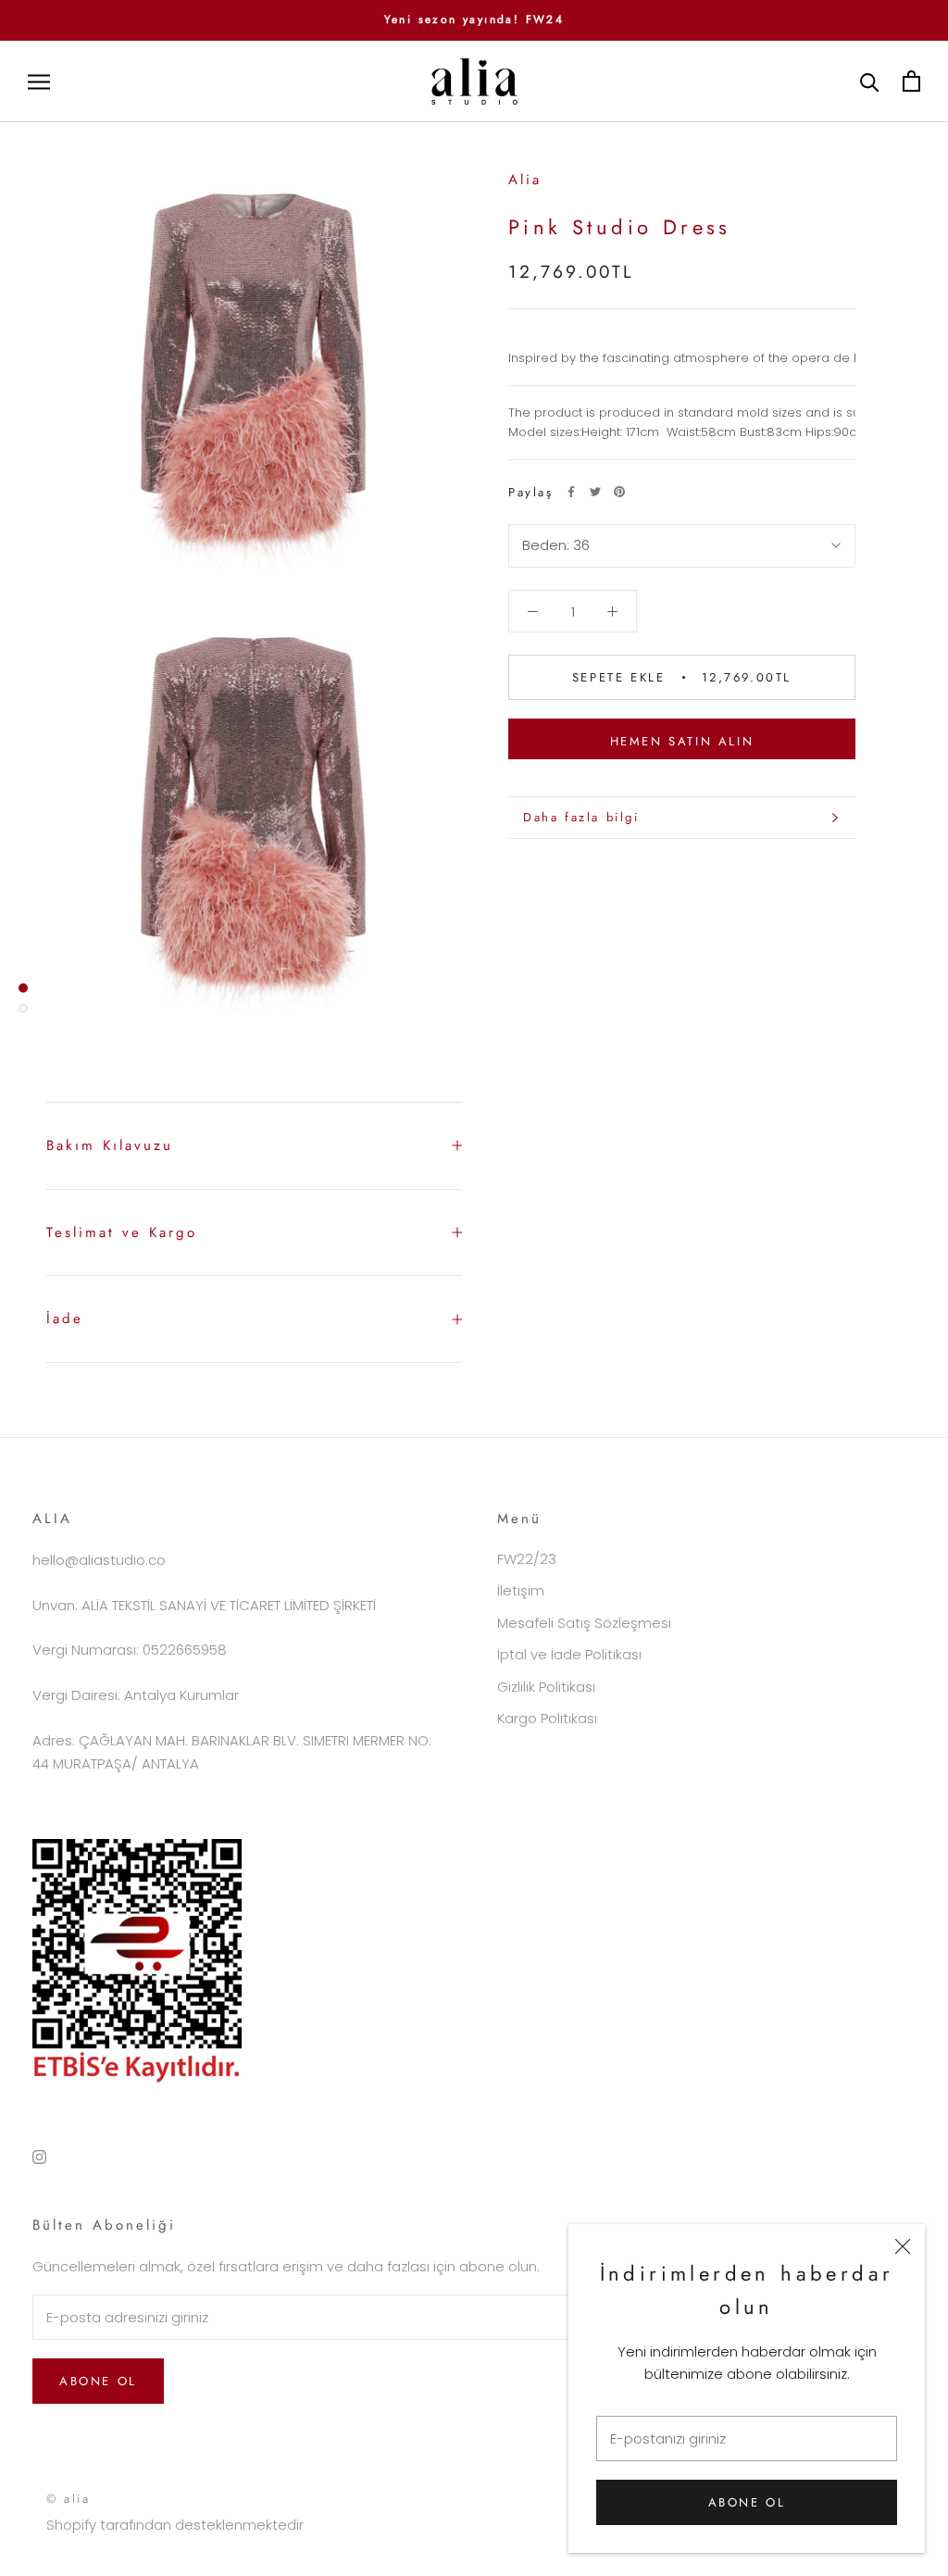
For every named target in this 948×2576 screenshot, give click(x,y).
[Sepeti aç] (911, 81)
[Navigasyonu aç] (39, 81)
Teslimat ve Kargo (122, 1232)
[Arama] (870, 81)
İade (65, 1319)
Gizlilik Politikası (546, 1687)
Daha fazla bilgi (581, 817)
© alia (69, 2499)
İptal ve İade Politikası (569, 1654)
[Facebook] (571, 492)
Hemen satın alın (682, 741)
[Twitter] (595, 492)
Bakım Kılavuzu (110, 1145)
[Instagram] (39, 2156)
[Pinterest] (619, 492)
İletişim (521, 1590)
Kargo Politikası (547, 1718)
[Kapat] (903, 2246)
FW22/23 (527, 1559)
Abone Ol (747, 2502)
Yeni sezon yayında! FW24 (474, 19)
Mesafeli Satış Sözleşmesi (584, 1623)
